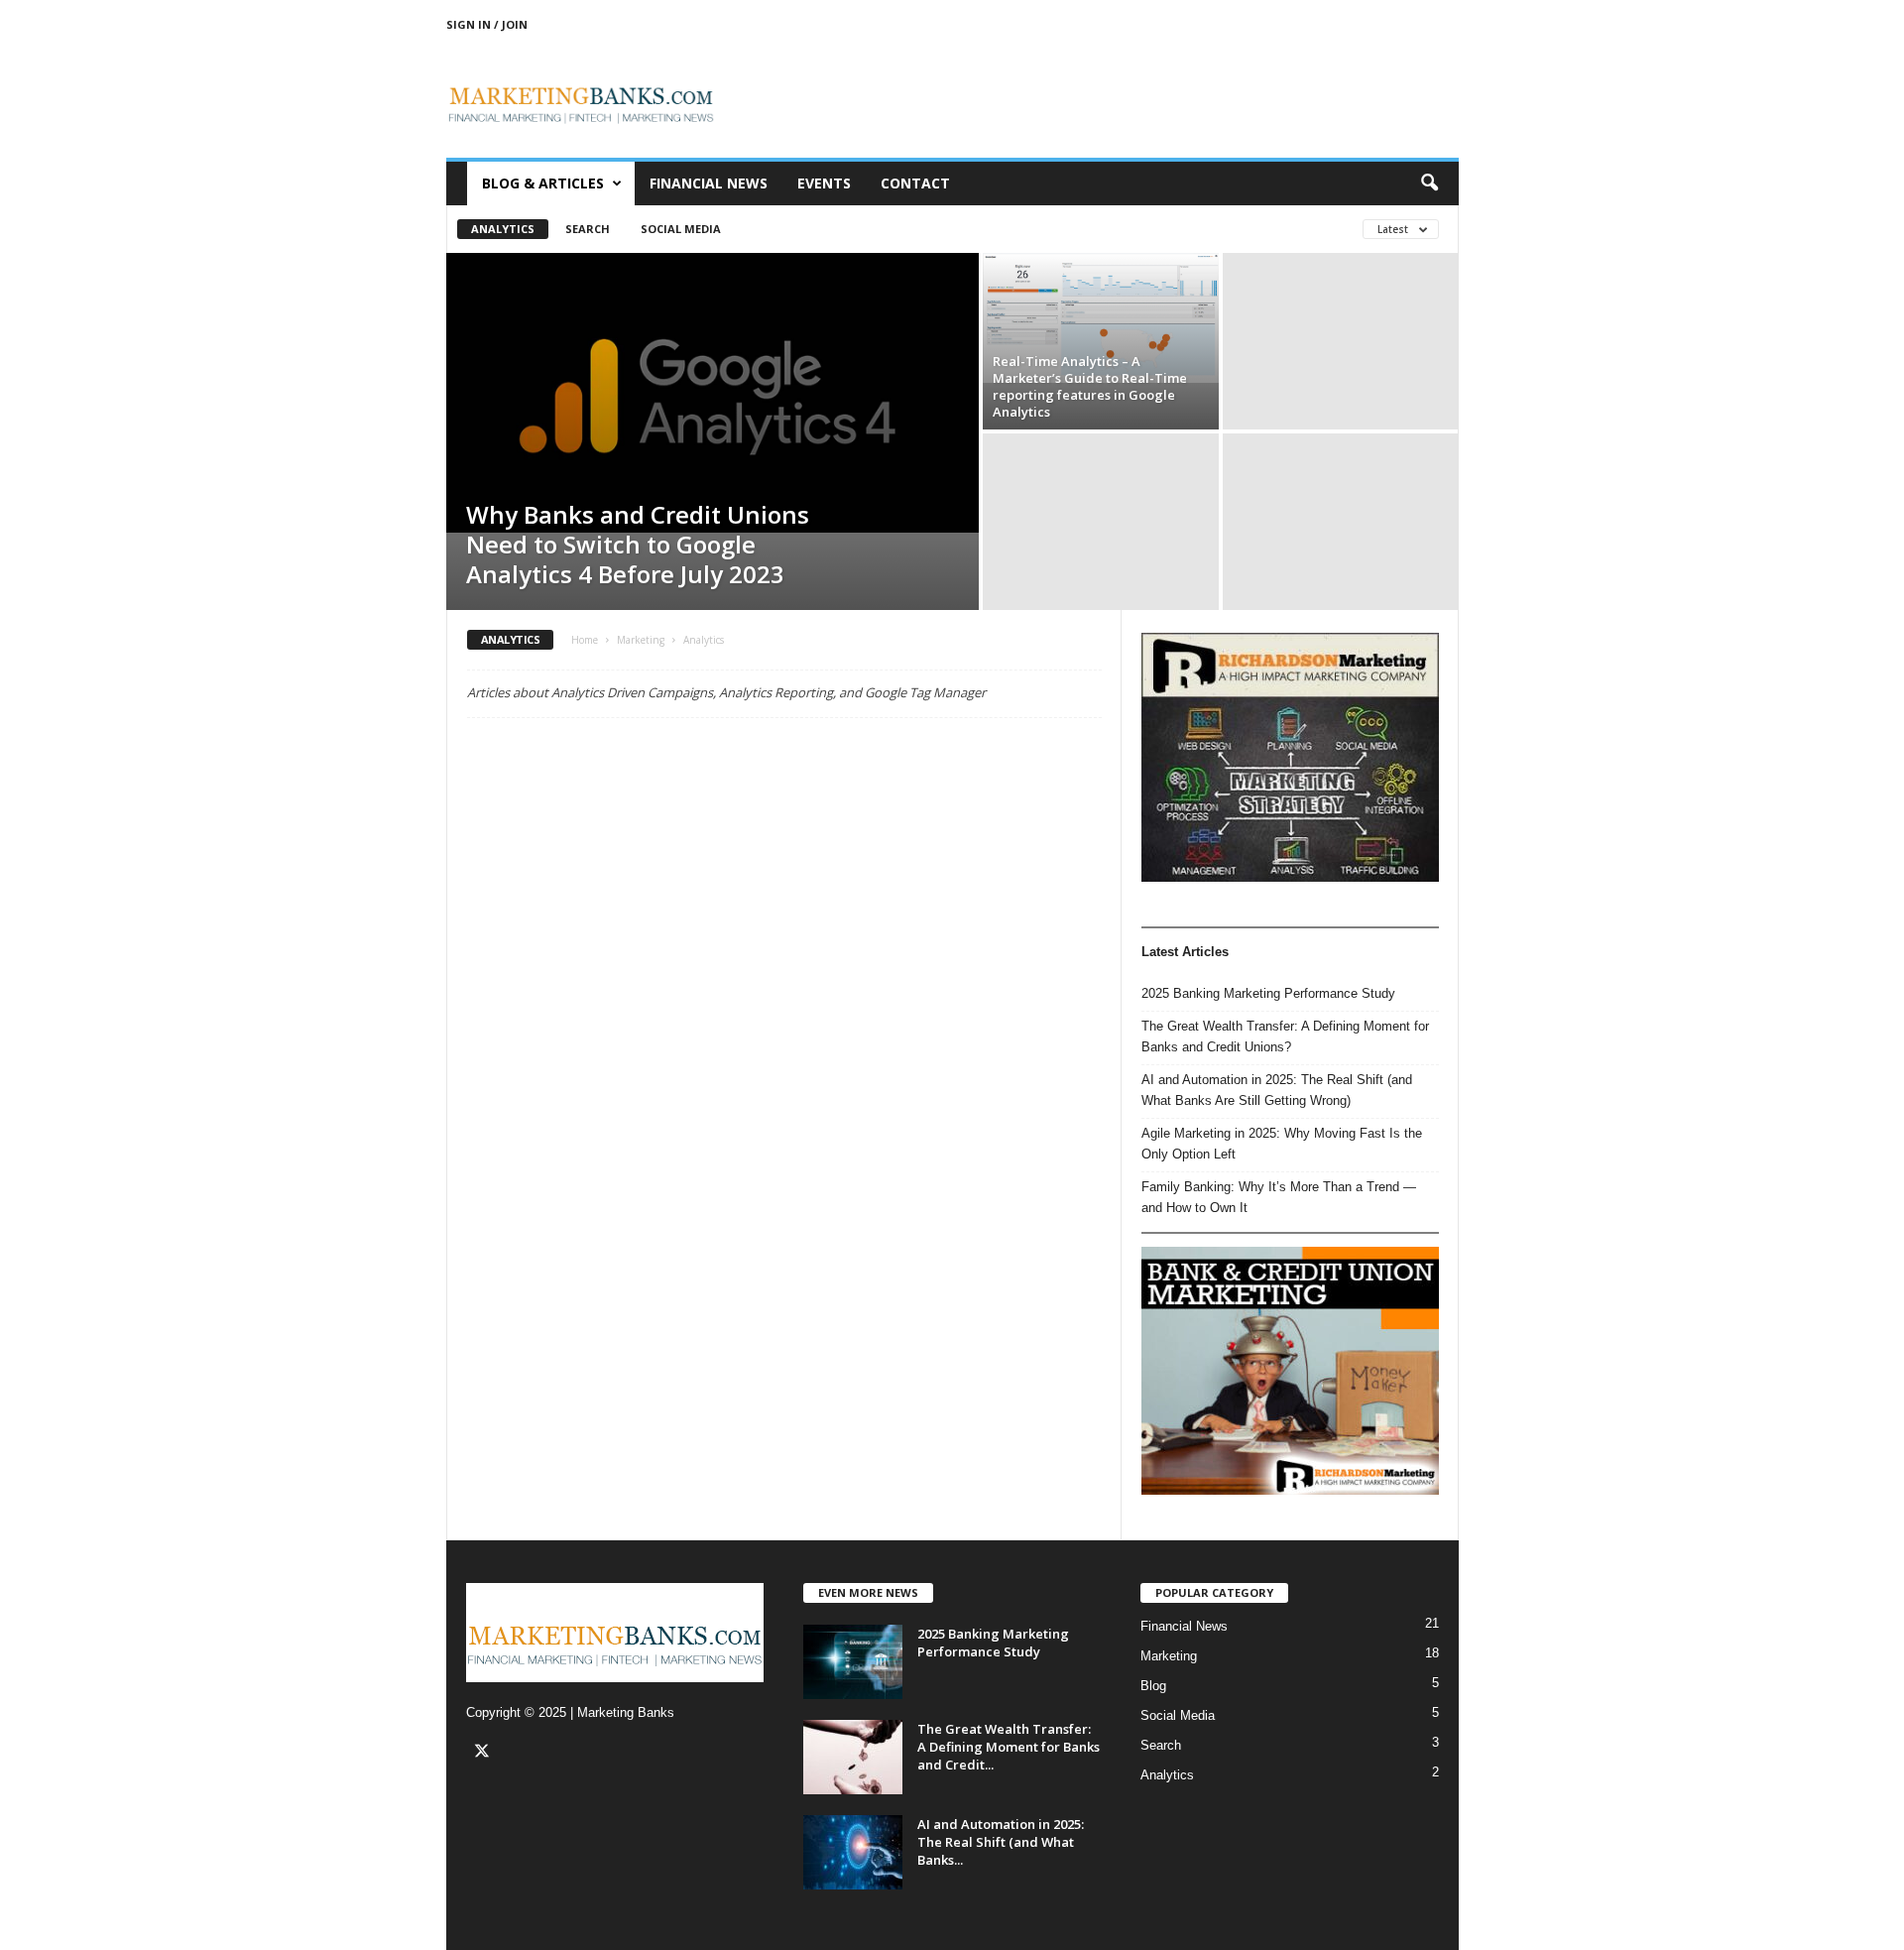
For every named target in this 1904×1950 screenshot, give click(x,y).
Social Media (681, 229)
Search (588, 229)
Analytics (503, 229)
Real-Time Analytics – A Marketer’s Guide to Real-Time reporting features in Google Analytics (1090, 386)
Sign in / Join (487, 24)
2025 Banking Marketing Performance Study (1268, 993)
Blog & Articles (543, 183)
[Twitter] (484, 1753)
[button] (1429, 183)
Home (585, 640)
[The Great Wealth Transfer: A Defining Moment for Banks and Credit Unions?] (853, 1757)
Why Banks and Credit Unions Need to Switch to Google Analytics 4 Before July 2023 (638, 544)
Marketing (641, 640)
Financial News (709, 183)
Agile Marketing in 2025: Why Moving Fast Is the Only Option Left (1282, 1144)
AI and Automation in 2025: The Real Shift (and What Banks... (1001, 1842)
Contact (915, 183)
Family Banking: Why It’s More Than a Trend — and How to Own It (1279, 1197)
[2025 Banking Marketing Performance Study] (853, 1662)
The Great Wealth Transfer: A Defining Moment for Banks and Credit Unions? (1285, 1036)
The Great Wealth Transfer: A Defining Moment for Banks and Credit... (1009, 1747)
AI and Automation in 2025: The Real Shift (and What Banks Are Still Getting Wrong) (1277, 1090)
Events (824, 183)
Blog (1153, 1686)
